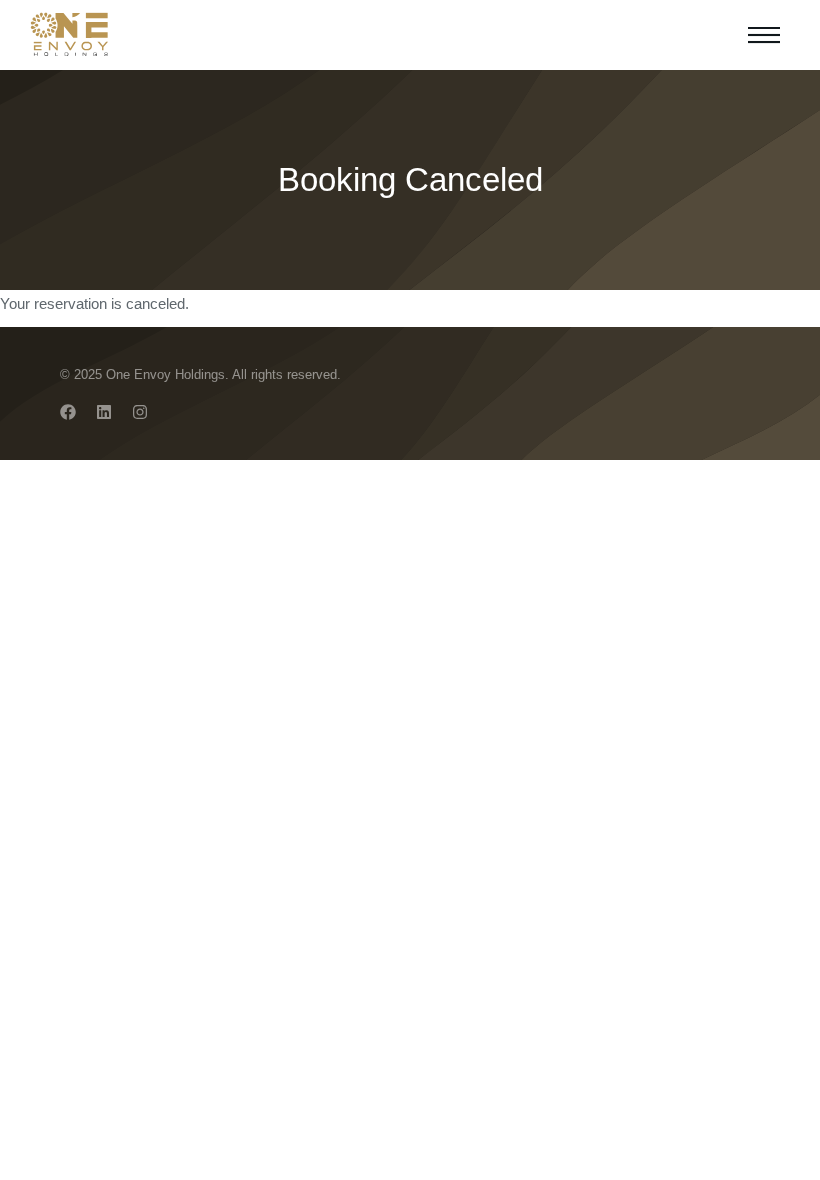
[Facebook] (68, 412)
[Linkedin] (104, 412)
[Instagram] (140, 412)
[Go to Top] (790, 1150)
